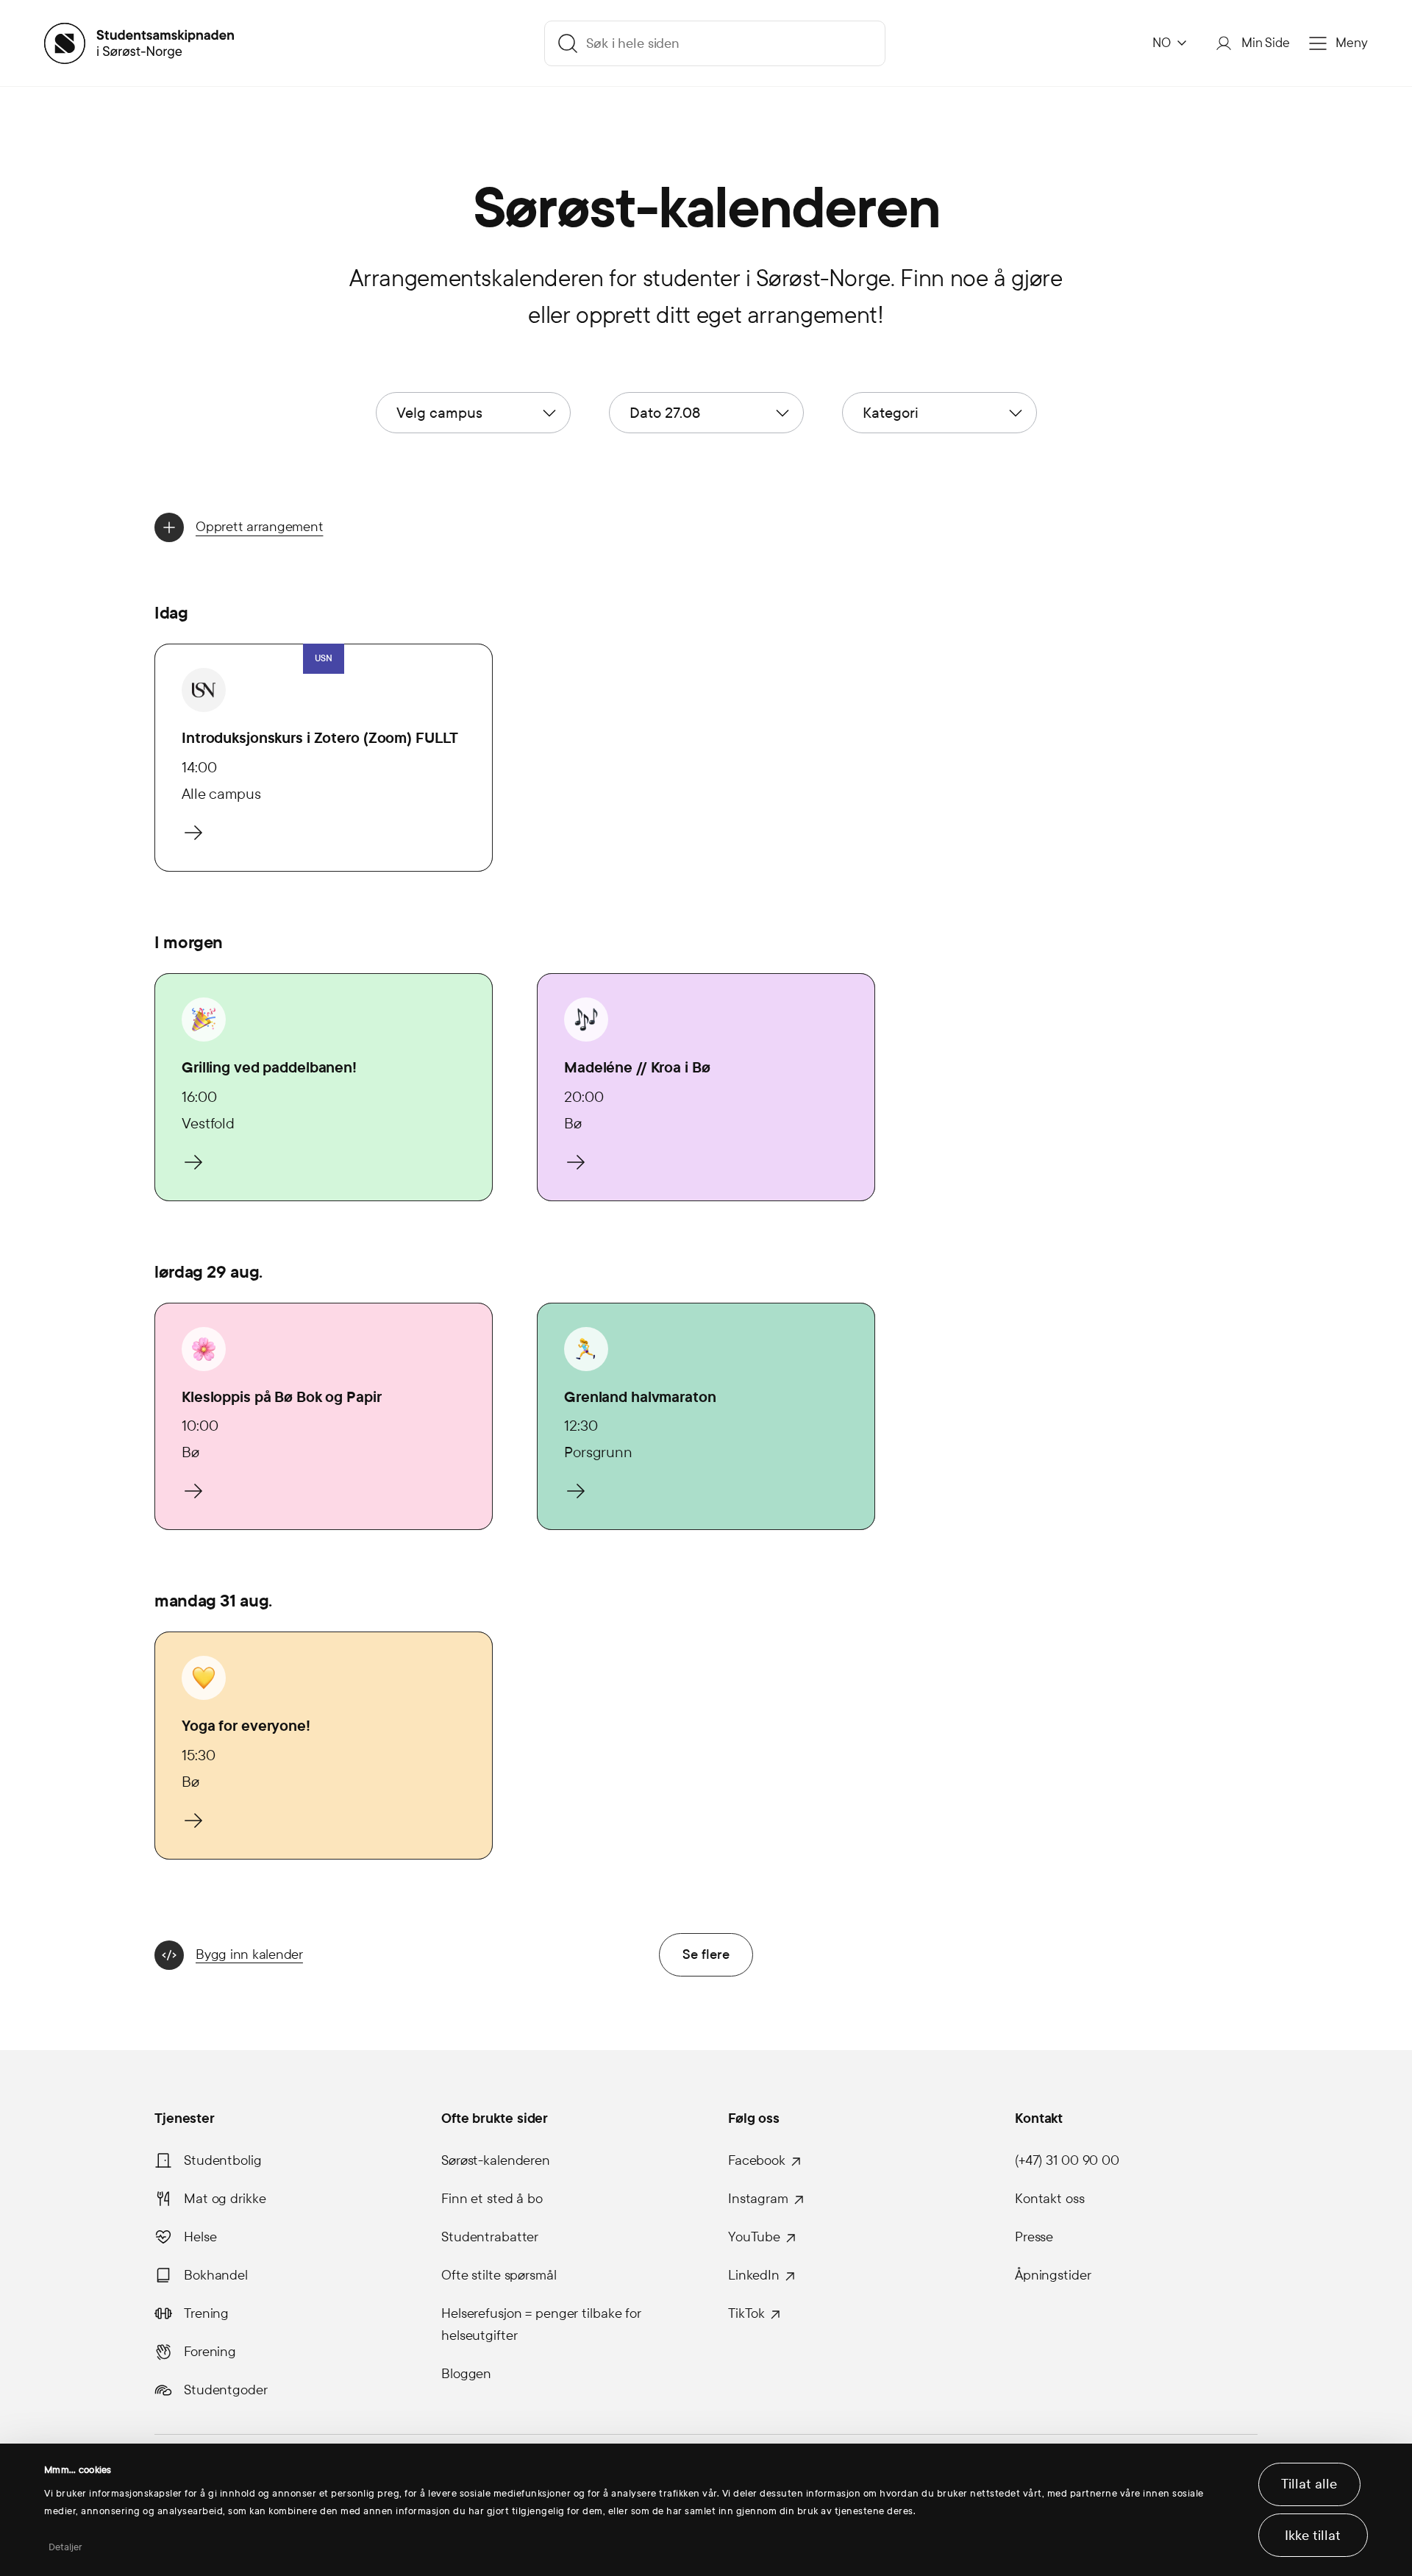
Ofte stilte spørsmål (499, 2275)
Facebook (757, 2160)
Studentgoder (226, 2390)
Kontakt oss (1050, 2199)
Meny (1352, 43)
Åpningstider (1053, 2275)
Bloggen (466, 2374)
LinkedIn (754, 2275)
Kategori (891, 413)
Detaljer (66, 2547)
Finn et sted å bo (492, 2199)
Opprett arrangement (259, 527)
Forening (210, 2352)
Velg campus (439, 413)
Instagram (758, 2199)
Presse (1034, 2237)
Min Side (1266, 43)
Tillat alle (1309, 2484)
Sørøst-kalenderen (496, 2160)
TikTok (746, 2313)
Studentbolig (223, 2160)
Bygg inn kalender (249, 1954)
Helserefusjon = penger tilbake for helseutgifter (541, 2324)
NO (1162, 43)
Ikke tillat (1313, 2536)
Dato (665, 413)
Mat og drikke (225, 2199)
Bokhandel (216, 2275)
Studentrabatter (490, 2237)
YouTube (754, 2237)
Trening (206, 2313)
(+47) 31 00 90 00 (1067, 2160)
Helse (200, 2237)
